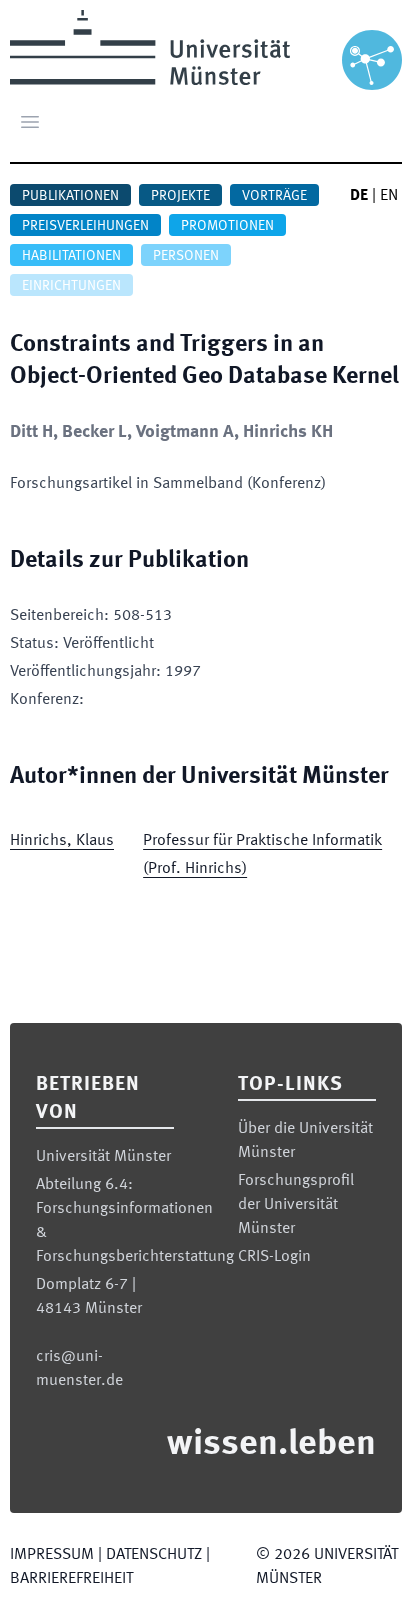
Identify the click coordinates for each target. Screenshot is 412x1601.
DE (359, 196)
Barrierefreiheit (71, 1579)
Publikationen (70, 196)
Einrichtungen (71, 286)
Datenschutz (154, 1555)
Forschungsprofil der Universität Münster (296, 1205)
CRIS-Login (274, 1257)
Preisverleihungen (85, 226)
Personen (186, 256)
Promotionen (227, 226)
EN (389, 196)
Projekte (180, 196)
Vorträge (274, 196)
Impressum (52, 1555)
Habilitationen (71, 256)
